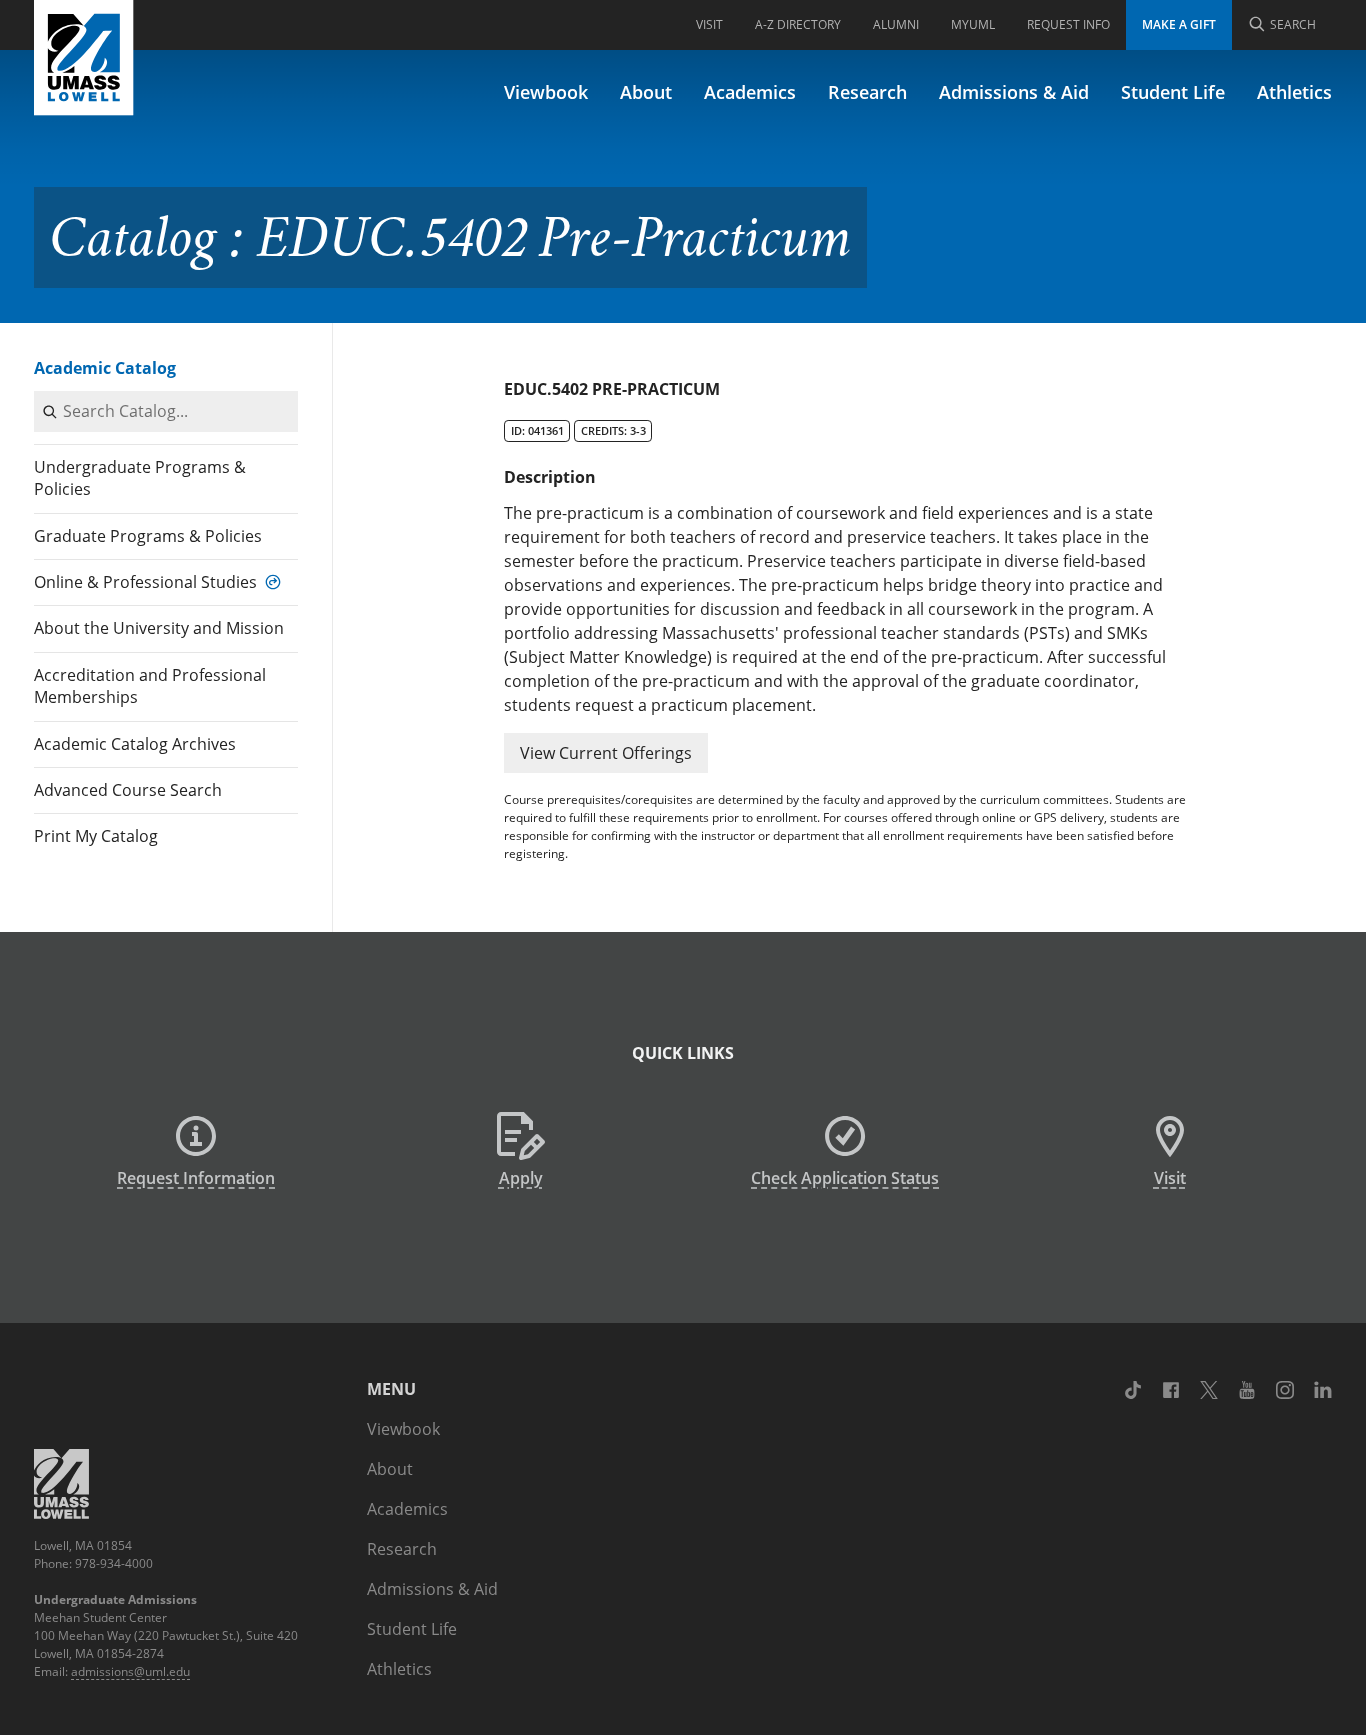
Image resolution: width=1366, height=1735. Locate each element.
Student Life (1173, 92)
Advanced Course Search (128, 790)
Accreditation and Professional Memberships (150, 686)
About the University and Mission (159, 628)
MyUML (973, 24)
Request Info (1068, 24)
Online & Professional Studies (145, 582)
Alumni (896, 24)
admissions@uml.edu (130, 1671)
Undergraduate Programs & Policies (140, 478)
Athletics (1294, 92)
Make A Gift (1179, 24)
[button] (606, 753)
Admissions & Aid (1014, 92)
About (646, 92)
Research (867, 92)
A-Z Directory (798, 24)
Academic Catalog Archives (135, 744)
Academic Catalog (105, 368)
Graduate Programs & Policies (148, 536)
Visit (709, 24)
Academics (750, 92)
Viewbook (546, 92)
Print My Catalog (96, 836)
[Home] (84, 58)
